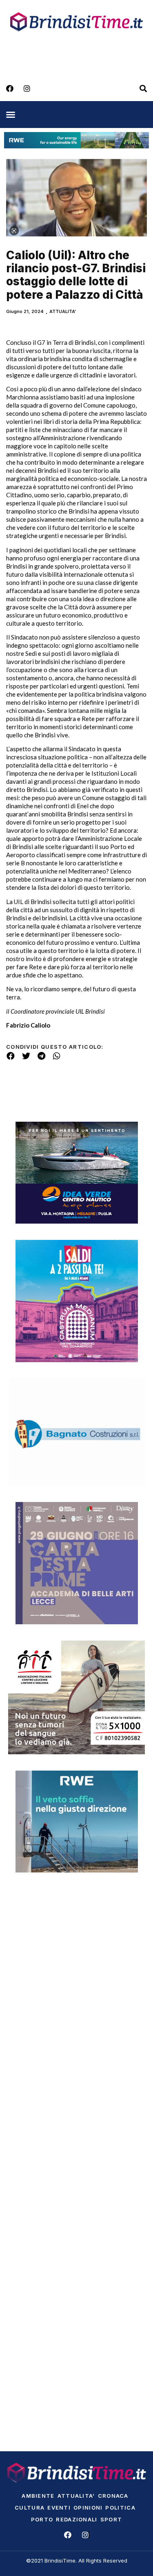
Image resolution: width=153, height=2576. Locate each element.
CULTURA (30, 2508)
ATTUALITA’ (76, 2496)
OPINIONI (88, 2508)
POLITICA (120, 2508)
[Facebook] (10, 88)
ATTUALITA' (63, 311)
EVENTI (59, 2508)
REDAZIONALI (76, 2519)
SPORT (111, 2519)
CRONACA (113, 2496)
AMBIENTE (38, 2496)
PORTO (42, 2519)
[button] (11, 115)
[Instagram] (27, 88)
